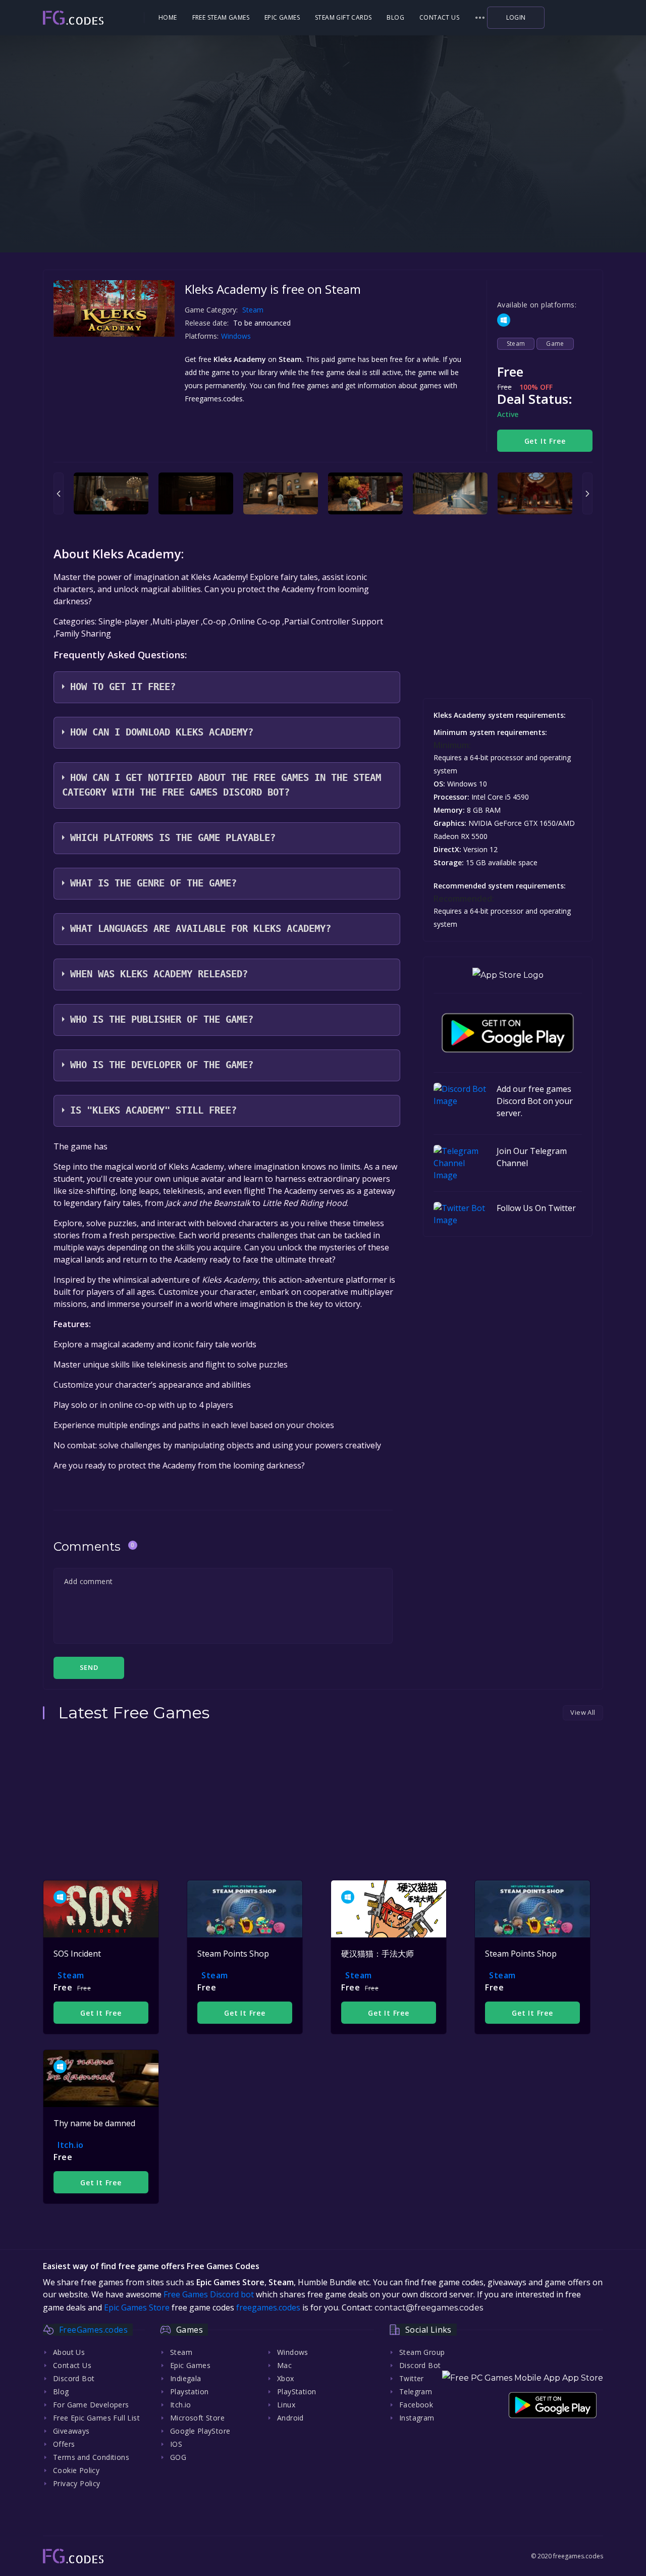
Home (168, 17)
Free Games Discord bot (209, 2294)
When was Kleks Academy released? (159, 974)
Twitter (412, 2378)
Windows (237, 336)
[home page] (92, 18)
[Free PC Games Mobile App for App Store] (508, 975)
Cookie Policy (76, 2470)
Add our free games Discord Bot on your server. (535, 1101)
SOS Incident (77, 1954)
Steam (253, 310)
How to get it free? (123, 687)
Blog (395, 17)
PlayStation (297, 2391)
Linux (286, 2405)
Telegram (416, 2391)
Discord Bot (74, 2378)
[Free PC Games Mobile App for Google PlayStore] (508, 1033)
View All (583, 1712)
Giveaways (71, 2431)
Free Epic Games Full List (96, 2418)
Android (290, 2418)
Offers (64, 2444)
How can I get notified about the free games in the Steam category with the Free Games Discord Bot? (222, 785)
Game (555, 344)
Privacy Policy (77, 2483)
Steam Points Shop (233, 1954)
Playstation (189, 2391)
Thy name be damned (94, 2123)
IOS (176, 2444)
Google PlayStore (200, 2431)
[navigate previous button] (59, 493)
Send (89, 1667)
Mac (284, 2365)
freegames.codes (268, 2307)
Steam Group (422, 2352)
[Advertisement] (323, 187)
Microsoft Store (197, 2418)
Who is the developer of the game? (162, 1065)
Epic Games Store (137, 2307)
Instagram (417, 2418)
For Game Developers (91, 2405)
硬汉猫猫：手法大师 (378, 1954)
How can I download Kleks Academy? (162, 732)
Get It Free (545, 441)
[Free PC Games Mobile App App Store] (523, 2378)
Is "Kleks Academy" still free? (153, 1110)
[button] (480, 18)
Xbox (286, 2378)
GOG (178, 2457)
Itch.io (71, 2145)
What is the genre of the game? (153, 883)
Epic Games (282, 17)
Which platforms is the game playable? (173, 838)
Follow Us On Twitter (536, 1208)
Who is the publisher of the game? (162, 1019)
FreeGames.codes (93, 2330)
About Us (69, 2352)
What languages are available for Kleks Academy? (201, 929)
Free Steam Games (221, 17)
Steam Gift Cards (343, 17)
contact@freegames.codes (429, 2308)
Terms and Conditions (91, 2457)
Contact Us (439, 17)
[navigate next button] (587, 493)
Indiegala (186, 2378)
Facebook (416, 2405)
